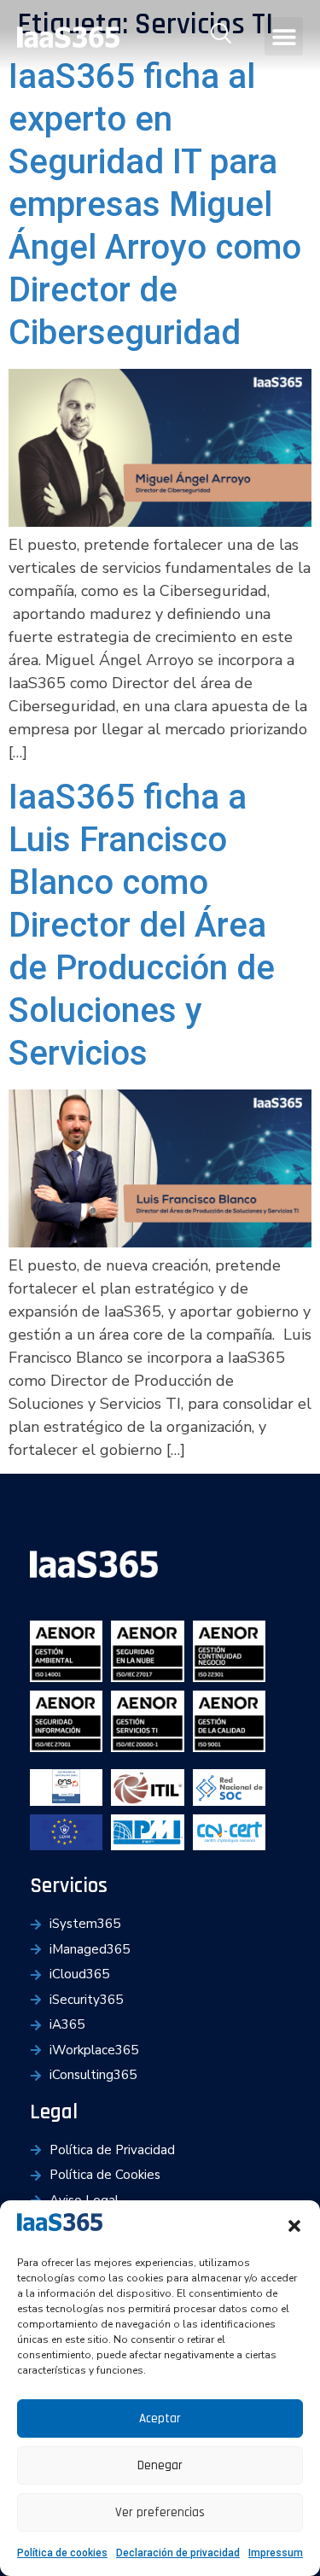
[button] (294, 2226)
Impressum (276, 2553)
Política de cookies (62, 2553)
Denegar (160, 2465)
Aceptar (160, 2418)
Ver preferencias (160, 2512)
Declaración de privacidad (178, 2553)
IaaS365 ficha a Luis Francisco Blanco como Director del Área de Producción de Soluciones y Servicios (142, 925)
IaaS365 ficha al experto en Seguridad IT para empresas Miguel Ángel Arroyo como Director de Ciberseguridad (155, 204)
